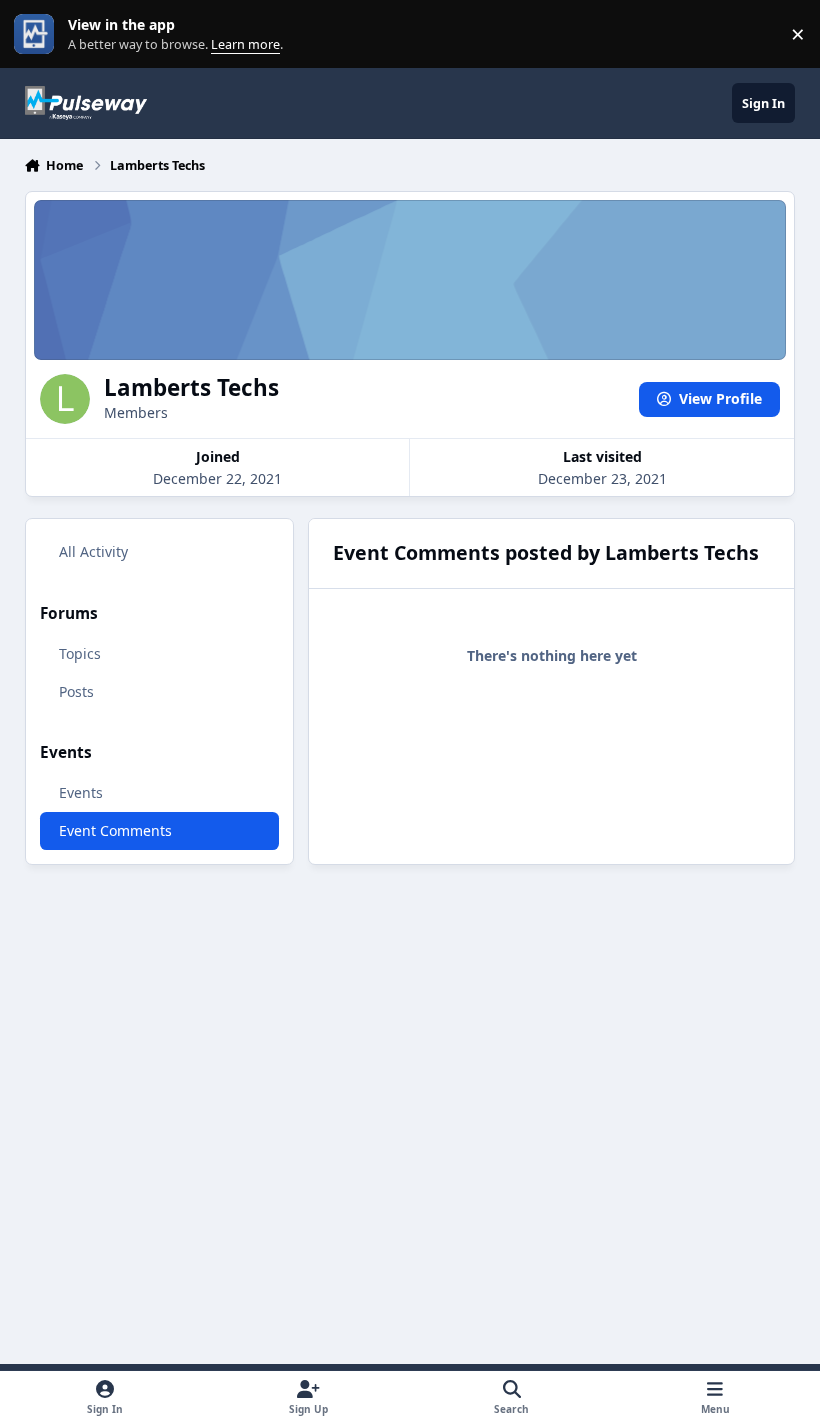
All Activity (93, 551)
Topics (80, 653)
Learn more (38, 34)
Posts (76, 691)
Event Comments (115, 830)
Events (81, 792)
